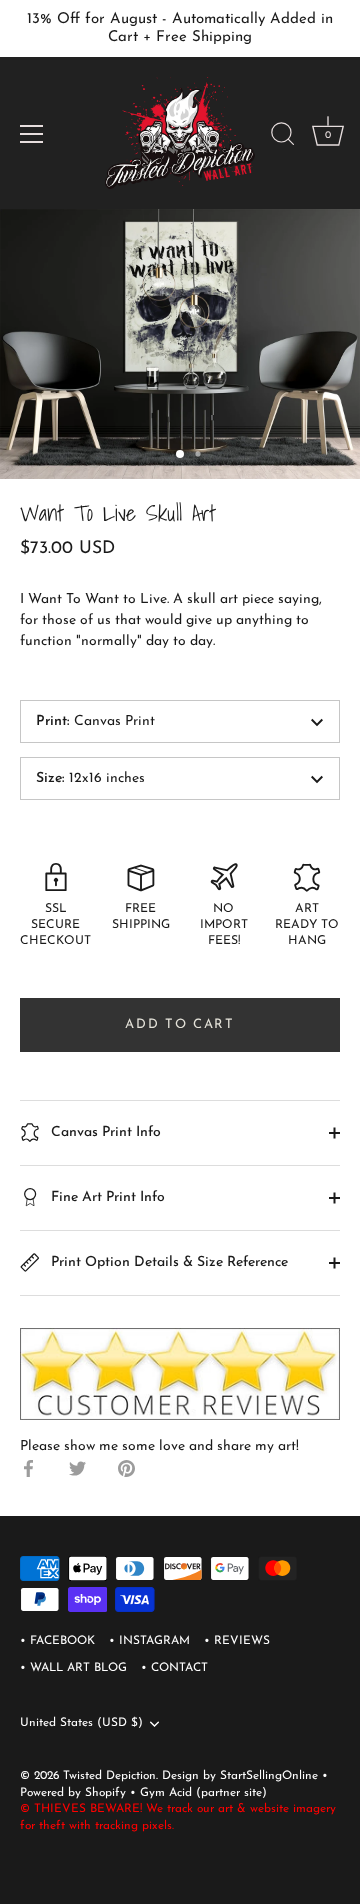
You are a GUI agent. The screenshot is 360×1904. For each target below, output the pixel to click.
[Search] (283, 137)
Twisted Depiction (109, 1776)
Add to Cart (180, 1024)
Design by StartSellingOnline (242, 1776)
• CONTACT (174, 1668)
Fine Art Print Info (106, 1197)
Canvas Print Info (104, 1132)
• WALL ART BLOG (73, 1668)
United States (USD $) (81, 1723)
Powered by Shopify (75, 1793)
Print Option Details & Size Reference (167, 1262)
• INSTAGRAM (149, 1641)
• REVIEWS (237, 1641)
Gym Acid (166, 1793)
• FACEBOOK (57, 1641)
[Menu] (32, 134)
